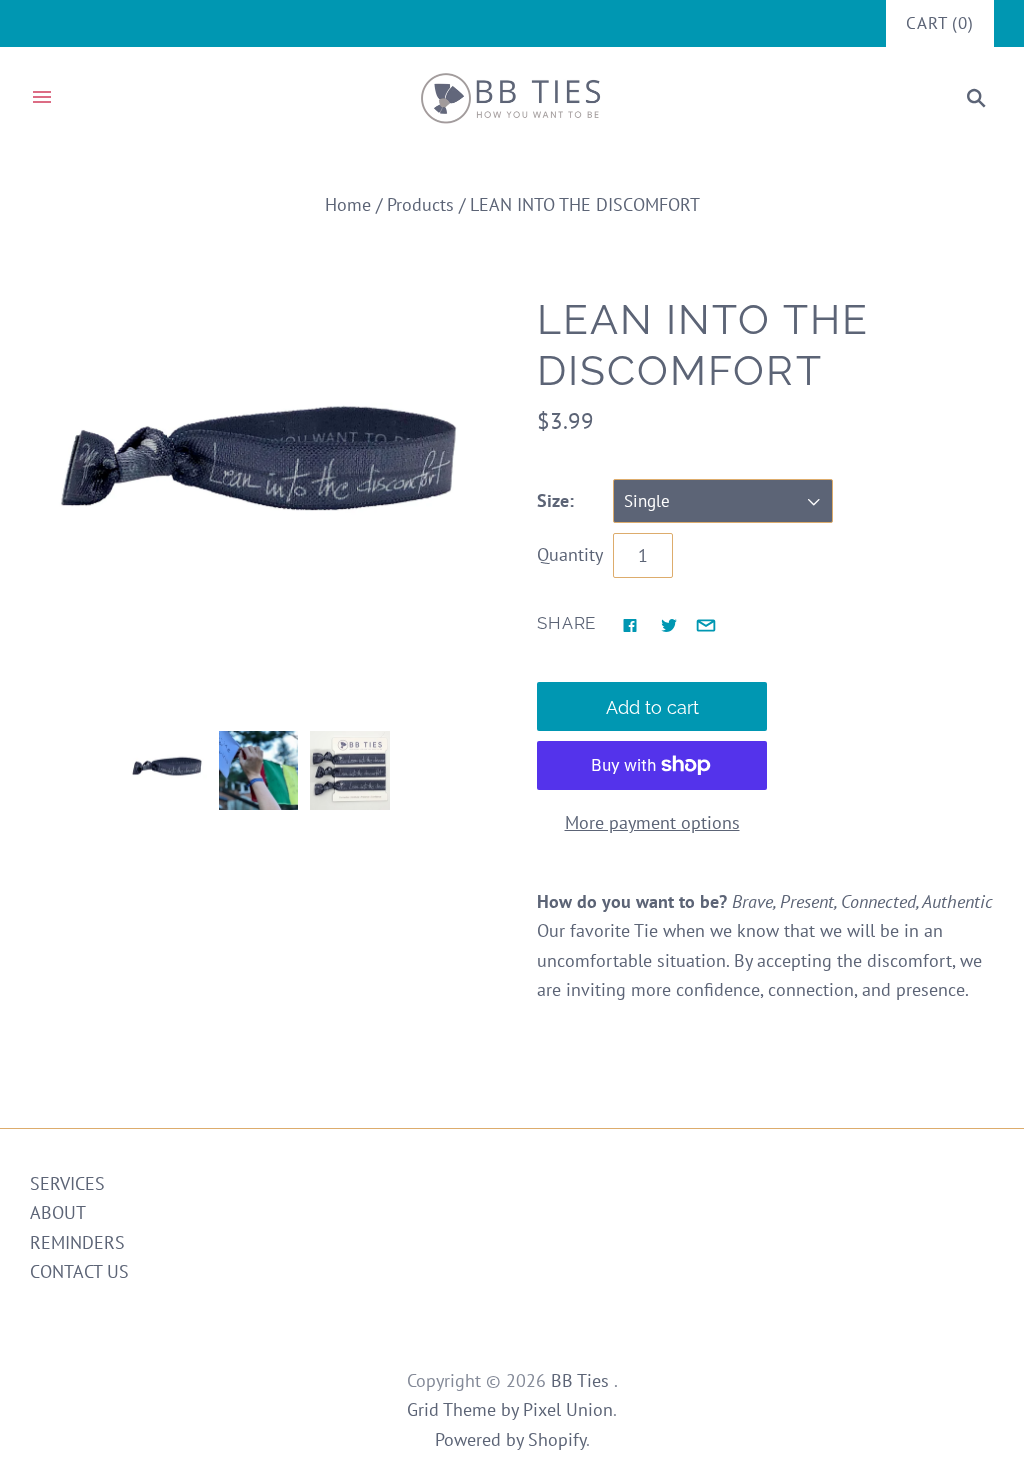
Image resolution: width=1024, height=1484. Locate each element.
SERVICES (67, 1183)
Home (348, 204)
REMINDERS (77, 1242)
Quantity (570, 554)
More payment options (652, 822)
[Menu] (42, 98)
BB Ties (582, 1380)
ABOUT (58, 1212)
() (940, 23)
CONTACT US (79, 1271)
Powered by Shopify (510, 1439)
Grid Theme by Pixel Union (510, 1409)
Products (420, 204)
